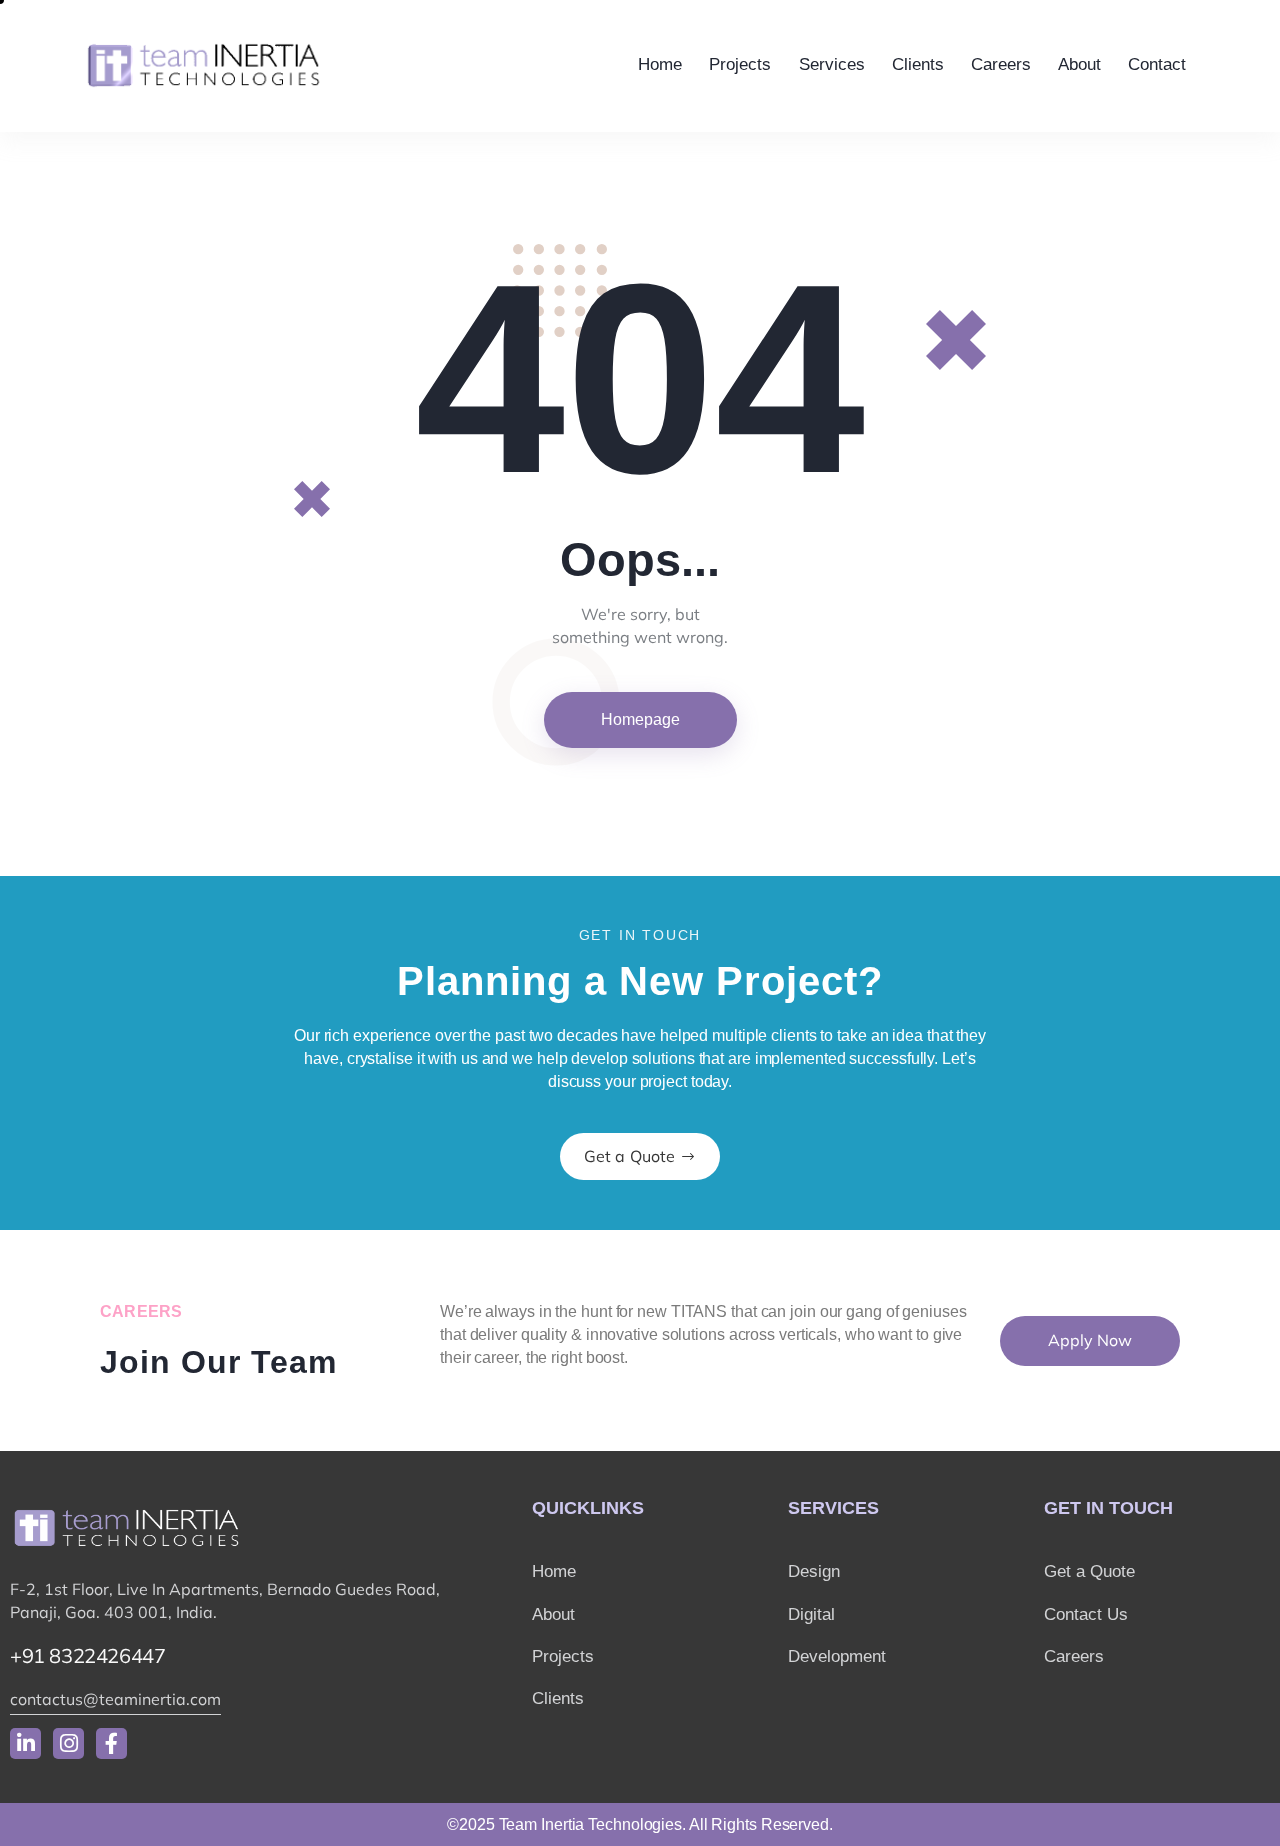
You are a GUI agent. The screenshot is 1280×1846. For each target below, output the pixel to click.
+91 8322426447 (87, 1655)
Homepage (640, 719)
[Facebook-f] (111, 1743)
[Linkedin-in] (25, 1743)
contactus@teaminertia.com (115, 1699)
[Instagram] (68, 1743)
